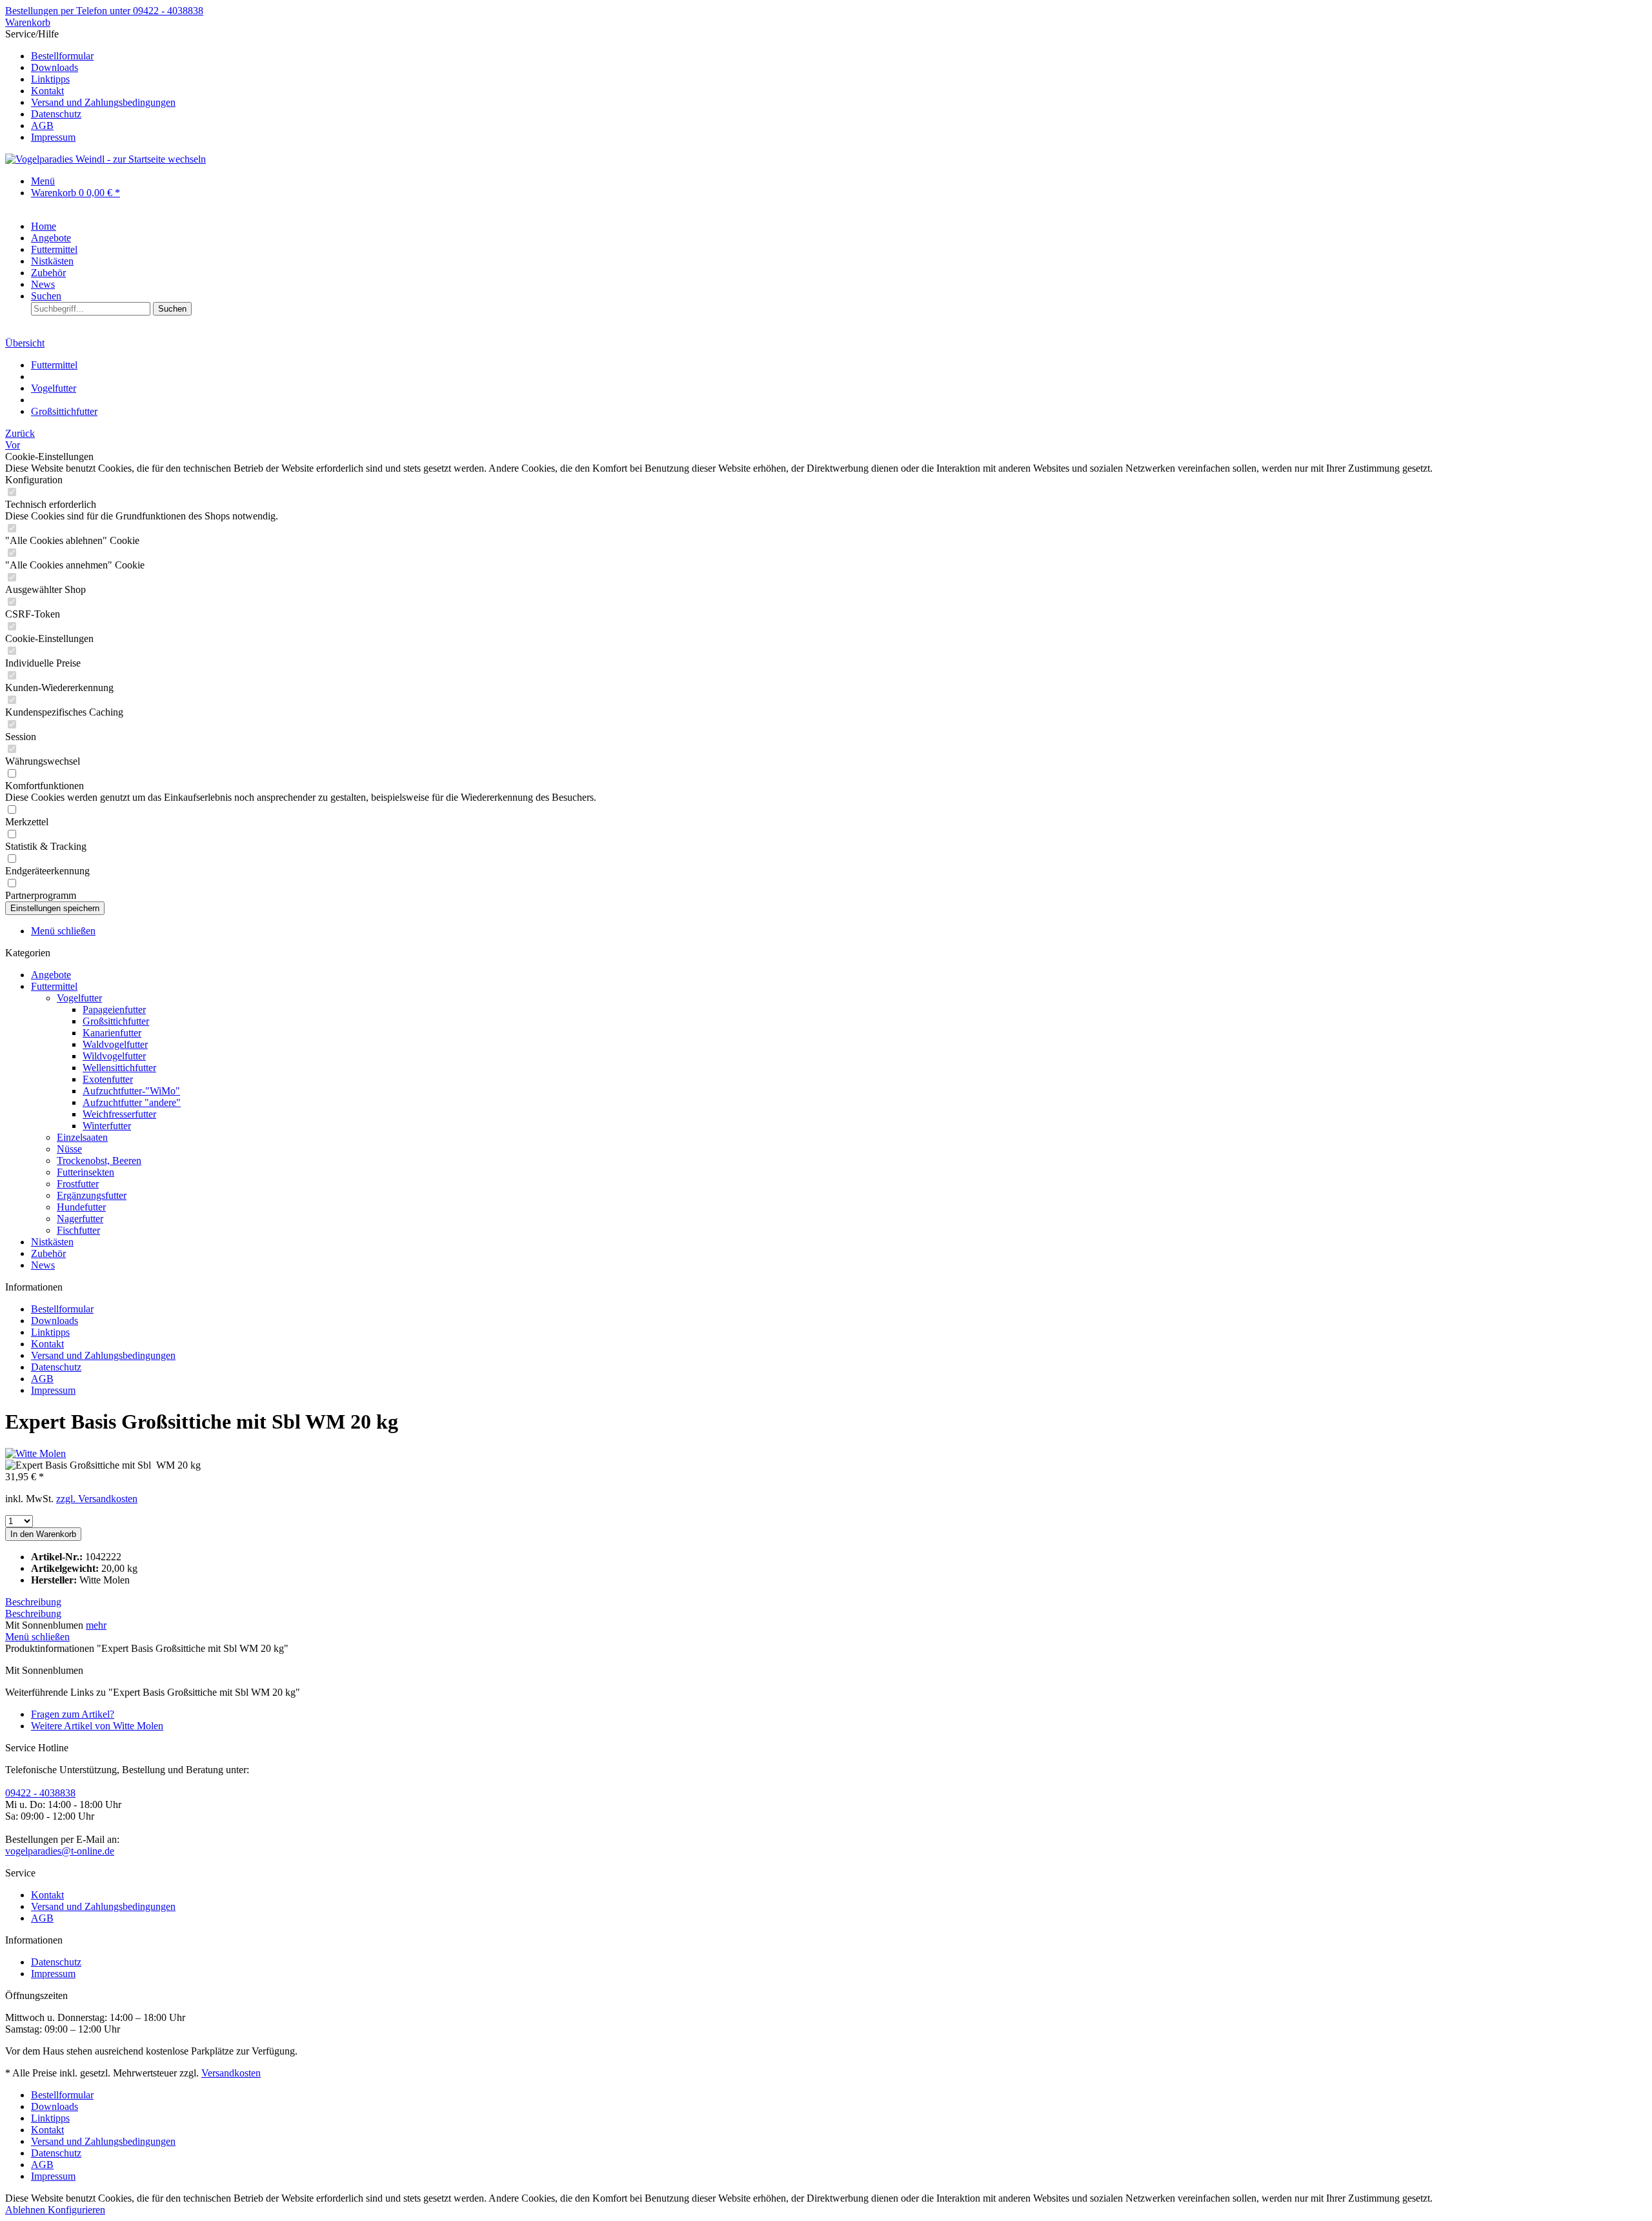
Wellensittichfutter (119, 1068)
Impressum (53, 137)
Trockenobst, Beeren (99, 1161)
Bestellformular (62, 56)
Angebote (51, 975)
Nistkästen (52, 1242)
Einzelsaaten (82, 1137)
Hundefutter (81, 1207)
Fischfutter (78, 1230)
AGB (42, 126)
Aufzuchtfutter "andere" (132, 1102)
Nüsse (69, 1149)
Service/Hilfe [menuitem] (90, 85)
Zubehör (48, 1253)
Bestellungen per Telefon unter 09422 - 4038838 (104, 11)
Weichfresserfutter (119, 1114)
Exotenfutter (108, 1079)
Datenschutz (56, 114)
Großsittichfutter (116, 1021)
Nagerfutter (80, 1219)
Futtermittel (54, 986)
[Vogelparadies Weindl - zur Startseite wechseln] (106, 159)
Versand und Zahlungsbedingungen (103, 102)
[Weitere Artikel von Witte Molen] (35, 1453)
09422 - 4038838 (40, 1793)
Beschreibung (33, 1602)
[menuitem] (839, 56)
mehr (96, 1625)
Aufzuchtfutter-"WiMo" (131, 1091)
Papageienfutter (114, 1010)
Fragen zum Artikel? (73, 1714)
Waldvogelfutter (115, 1044)
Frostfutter (78, 1184)
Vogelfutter (79, 998)
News (43, 1265)
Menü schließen (63, 931)
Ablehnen (26, 2210)
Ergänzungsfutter (92, 1195)
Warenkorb (28, 22)
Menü (43, 181)
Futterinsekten (86, 1172)
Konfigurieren (76, 2210)
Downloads (55, 67)
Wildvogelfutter (114, 1056)
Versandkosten (231, 2073)
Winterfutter (107, 1126)
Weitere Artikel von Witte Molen (97, 1726)
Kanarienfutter (112, 1033)
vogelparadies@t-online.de (60, 1851)
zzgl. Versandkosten (97, 1499)
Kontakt (47, 91)
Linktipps (50, 79)
